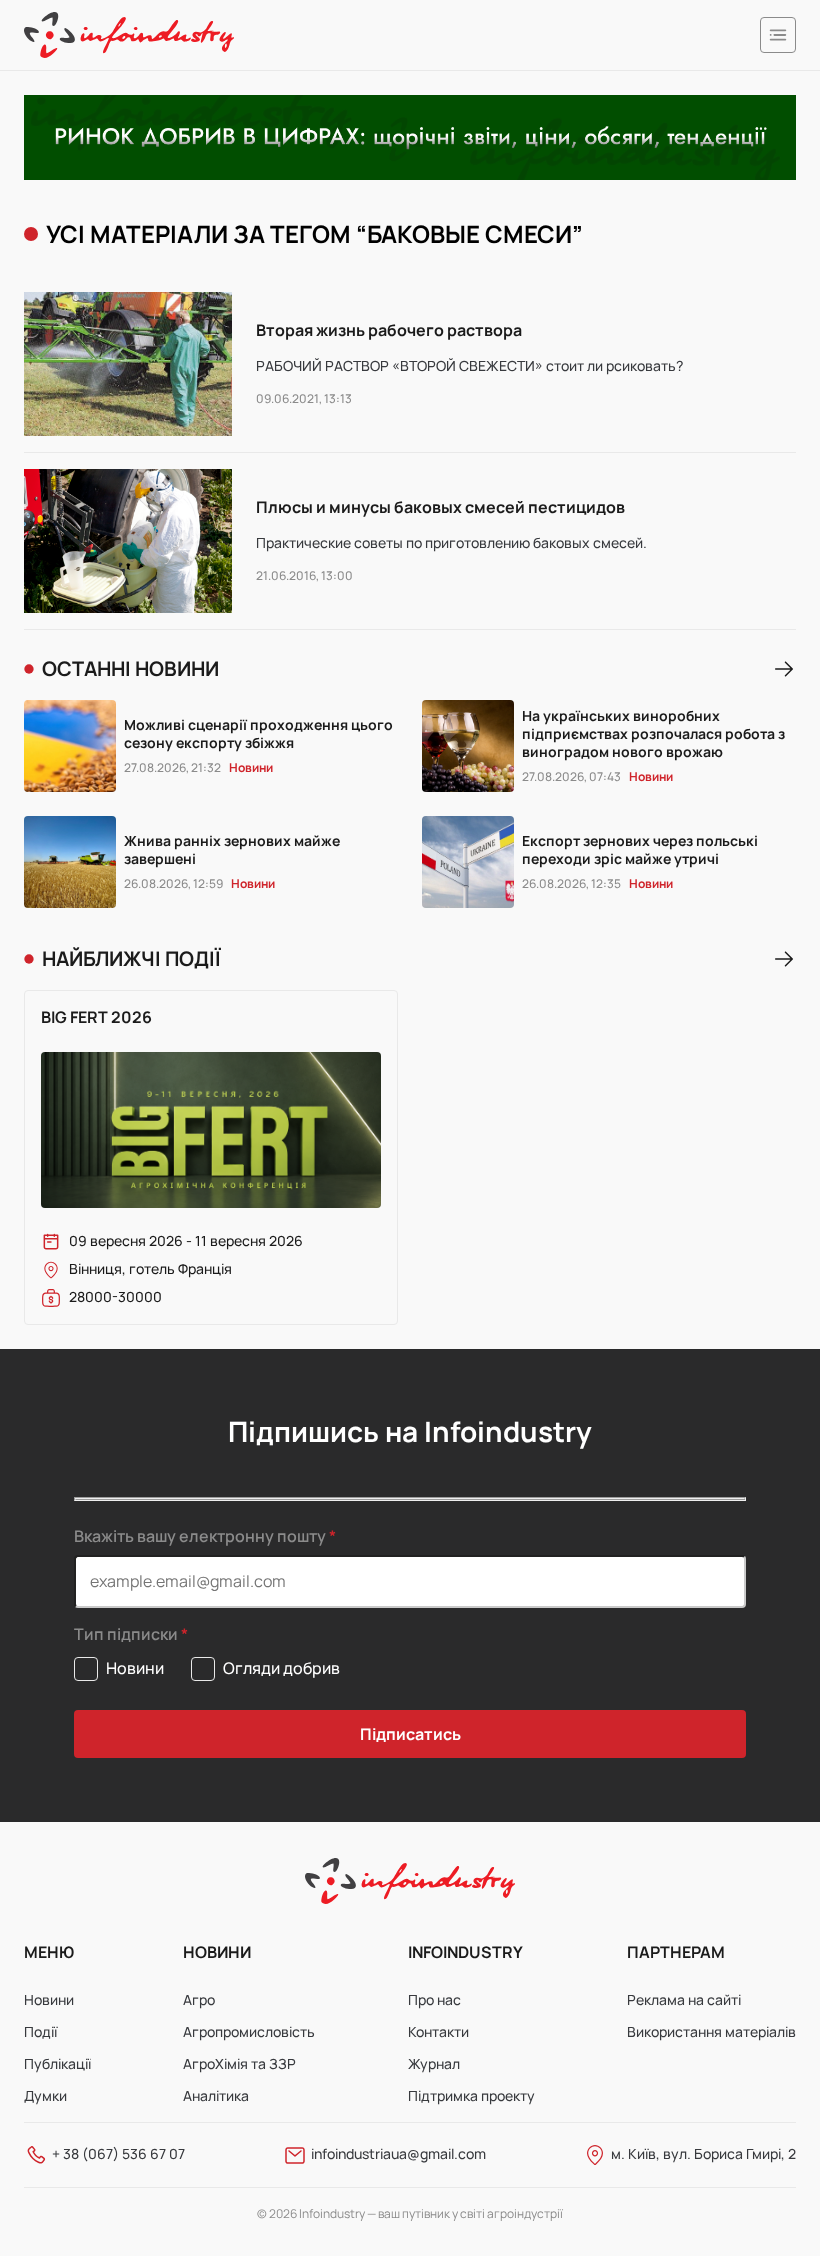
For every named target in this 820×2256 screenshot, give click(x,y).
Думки (45, 2095)
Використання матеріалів (711, 2031)
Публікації (57, 2063)
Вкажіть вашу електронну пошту (200, 1536)
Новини (49, 1999)
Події (40, 2031)
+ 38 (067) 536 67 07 (118, 2153)
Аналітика (216, 2095)
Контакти (438, 2031)
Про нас (434, 1999)
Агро (199, 1999)
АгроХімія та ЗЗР (239, 2063)
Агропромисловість (249, 2031)
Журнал (434, 2063)
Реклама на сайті (684, 1999)
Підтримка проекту (471, 2095)
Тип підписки (126, 1634)
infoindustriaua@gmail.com (398, 2153)
